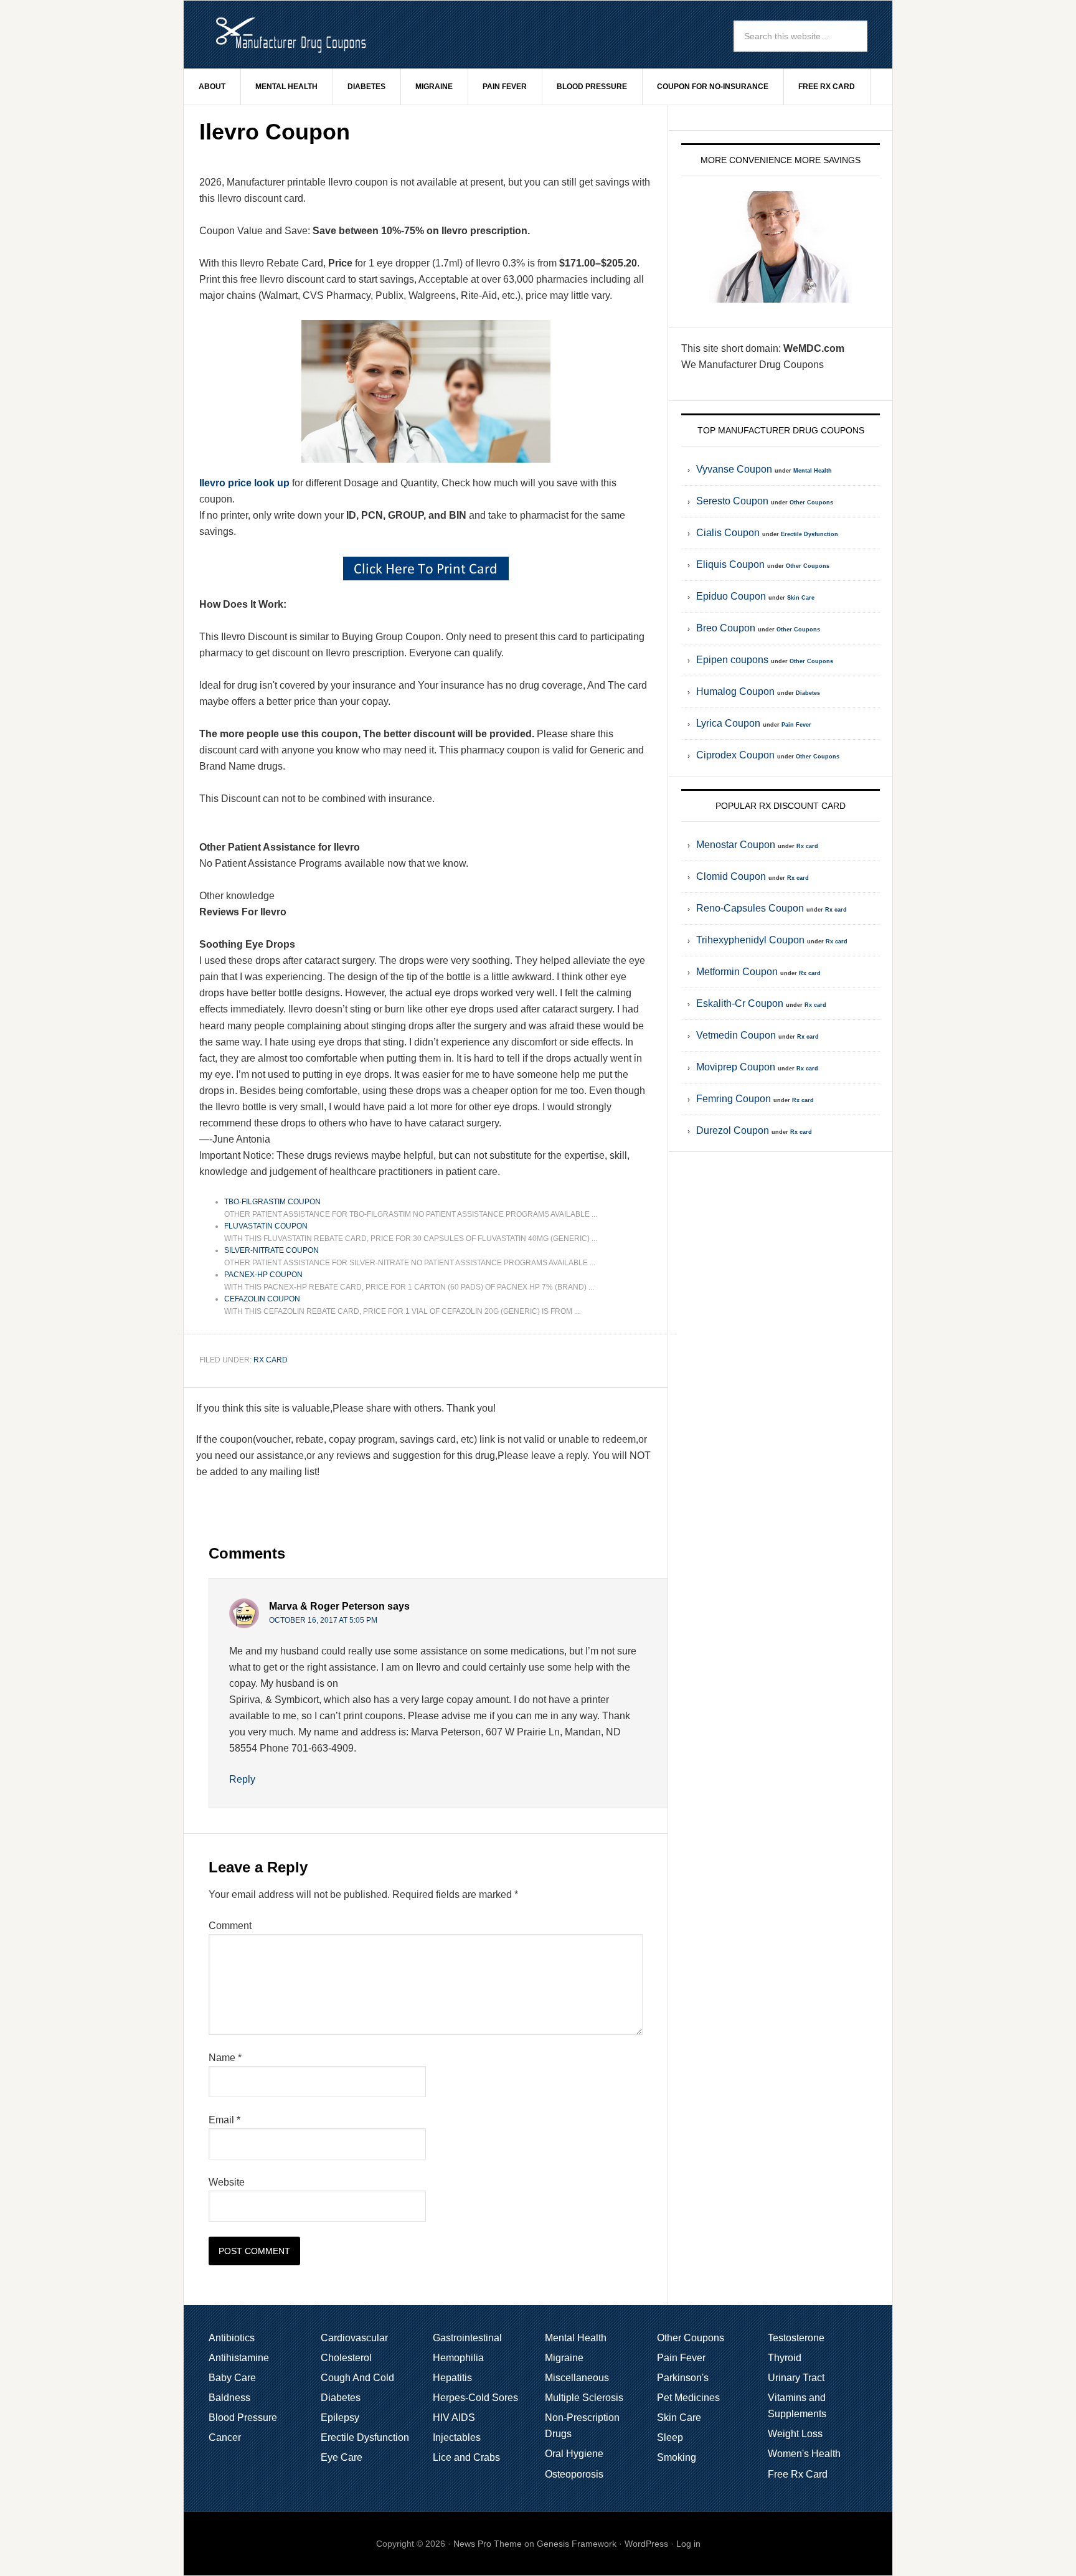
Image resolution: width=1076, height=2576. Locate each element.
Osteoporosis (574, 2474)
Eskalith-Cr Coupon (740, 1003)
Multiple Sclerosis (584, 2398)
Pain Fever (796, 725)
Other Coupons (811, 502)
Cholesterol (346, 2358)
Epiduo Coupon (731, 596)
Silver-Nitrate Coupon (271, 1250)
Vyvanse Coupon (734, 469)
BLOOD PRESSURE (592, 87)
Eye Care (342, 2457)
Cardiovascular (354, 2338)
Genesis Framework (577, 2544)
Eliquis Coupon (730, 564)
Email (224, 2120)
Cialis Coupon (728, 533)
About (212, 87)
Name (225, 2058)
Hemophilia (458, 2358)
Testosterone (796, 2338)
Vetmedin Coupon (736, 1035)
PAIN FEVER (505, 87)
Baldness (229, 2398)
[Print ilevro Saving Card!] (426, 569)
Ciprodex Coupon (735, 755)
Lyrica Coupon (728, 723)
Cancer (225, 2437)
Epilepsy (340, 2418)
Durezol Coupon (733, 1130)
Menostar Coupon (736, 845)
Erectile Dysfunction (809, 534)
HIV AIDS (454, 2418)
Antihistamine (239, 2358)
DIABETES (366, 87)
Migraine (564, 2358)
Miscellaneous (577, 2378)
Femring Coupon (734, 1099)
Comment (230, 1926)
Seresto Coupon (732, 501)
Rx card (271, 1360)
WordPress (646, 2544)
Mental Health (813, 471)
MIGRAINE (434, 87)
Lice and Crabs (466, 2457)
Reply (242, 1779)
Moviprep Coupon (736, 1067)
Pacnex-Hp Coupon (263, 1275)
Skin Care (801, 598)
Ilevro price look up (244, 483)
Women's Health (804, 2454)
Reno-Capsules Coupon (750, 908)
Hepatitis (452, 2378)
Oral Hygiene (574, 2454)
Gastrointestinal (467, 2338)
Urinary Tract (796, 2378)
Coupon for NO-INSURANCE (713, 87)
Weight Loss (795, 2434)
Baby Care (232, 2378)
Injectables (457, 2437)
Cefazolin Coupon (262, 1299)
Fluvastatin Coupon (266, 1226)
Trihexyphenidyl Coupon (750, 940)
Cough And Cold (357, 2378)
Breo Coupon (726, 628)
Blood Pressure (243, 2418)
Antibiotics (232, 2338)
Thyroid (785, 2358)
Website (227, 2182)
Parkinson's (683, 2378)
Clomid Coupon (731, 876)
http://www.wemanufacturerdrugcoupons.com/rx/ (290, 34)
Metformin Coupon (737, 972)
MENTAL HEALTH (286, 87)
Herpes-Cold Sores (475, 2398)
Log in (688, 2544)
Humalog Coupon (735, 691)
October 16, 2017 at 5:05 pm (323, 1620)
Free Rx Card (827, 87)
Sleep (670, 2437)
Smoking (677, 2457)
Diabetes (808, 693)
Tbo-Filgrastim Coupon (272, 1202)
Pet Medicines (688, 2398)
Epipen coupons (732, 660)
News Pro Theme (488, 2544)
